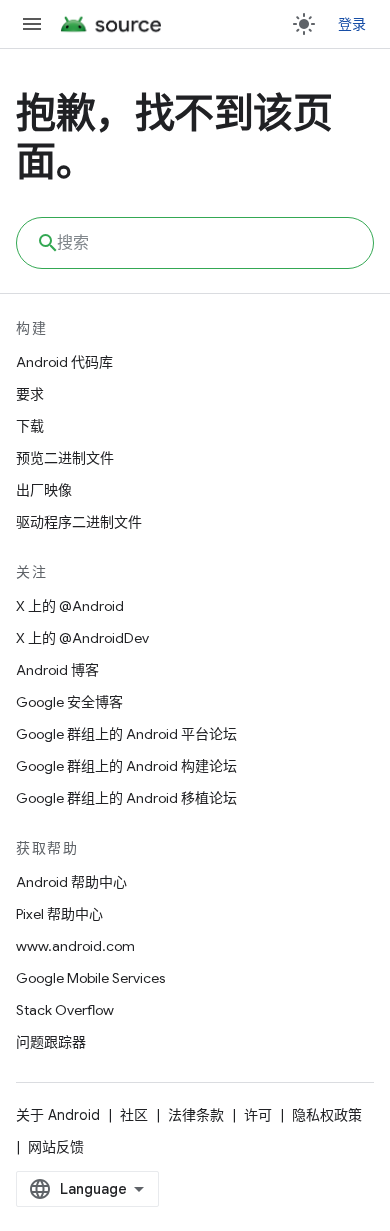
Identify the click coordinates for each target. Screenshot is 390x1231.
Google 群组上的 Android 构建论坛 (126, 766)
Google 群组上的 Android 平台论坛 (126, 734)
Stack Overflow (65, 1010)
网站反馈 (56, 1147)
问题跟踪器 (51, 1042)
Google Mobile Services (90, 978)
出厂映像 (44, 490)
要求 (30, 394)
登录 (352, 24)
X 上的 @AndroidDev (82, 638)
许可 (258, 1115)
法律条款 (196, 1115)
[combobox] (195, 243)
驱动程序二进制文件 (79, 522)
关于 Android (58, 1115)
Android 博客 (57, 670)
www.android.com (75, 946)
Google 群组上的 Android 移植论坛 (126, 798)
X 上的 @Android (70, 606)
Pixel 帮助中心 (59, 914)
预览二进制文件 (65, 458)
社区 (134, 1115)
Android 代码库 (64, 362)
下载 (30, 426)
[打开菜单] (32, 24)
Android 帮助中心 (71, 882)
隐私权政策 (327, 1115)
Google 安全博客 (69, 702)
